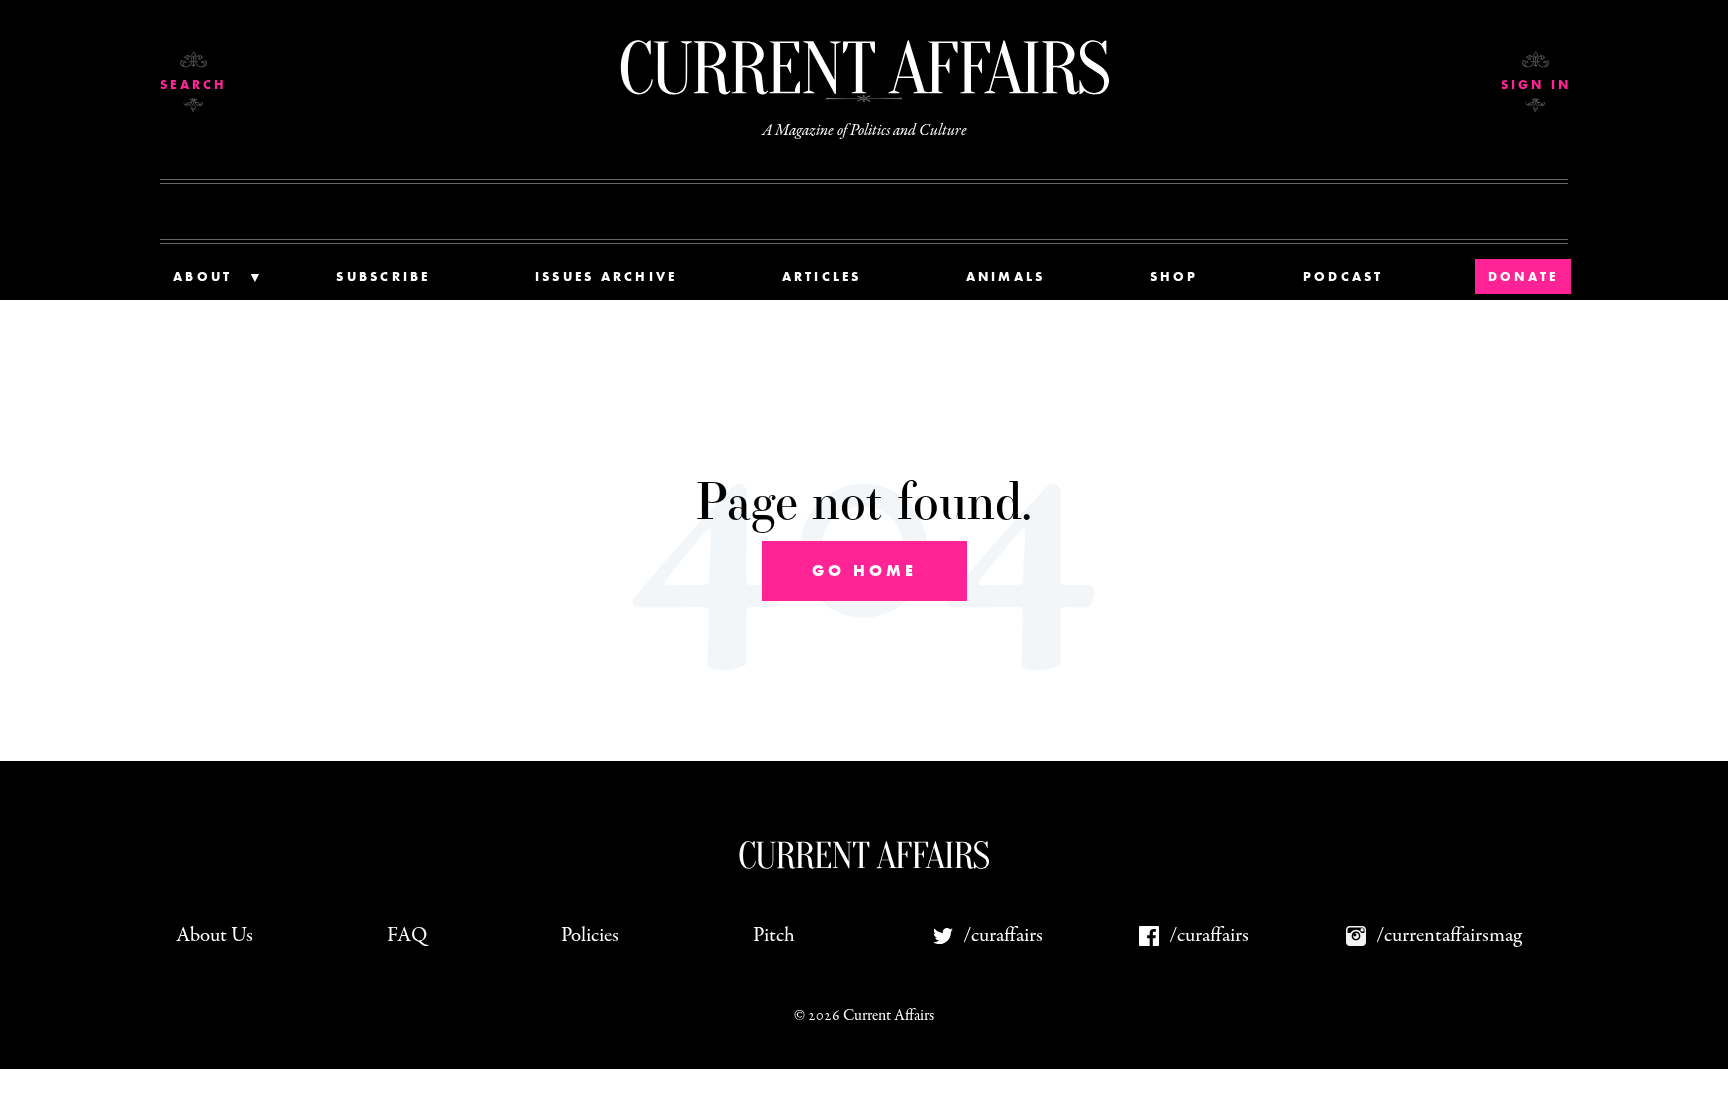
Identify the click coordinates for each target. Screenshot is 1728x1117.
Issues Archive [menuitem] (606, 276)
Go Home (864, 570)
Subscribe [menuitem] (383, 276)
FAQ (407, 935)
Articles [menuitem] (822, 276)
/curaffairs (1003, 935)
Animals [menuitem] (1006, 276)
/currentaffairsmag (1449, 935)
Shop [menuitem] (1174, 276)
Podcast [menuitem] (1343, 276)
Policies (590, 935)
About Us (214, 935)
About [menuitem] (202, 276)
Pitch (774, 935)
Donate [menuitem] (1523, 276)
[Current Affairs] (864, 67)
